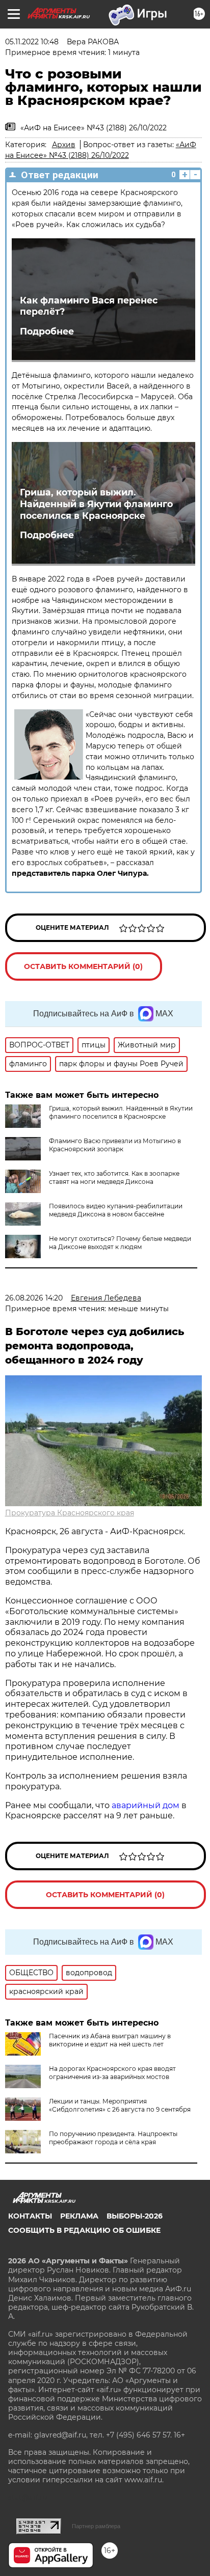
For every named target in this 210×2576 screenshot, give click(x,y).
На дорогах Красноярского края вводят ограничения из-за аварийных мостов (112, 2073)
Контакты (30, 2216)
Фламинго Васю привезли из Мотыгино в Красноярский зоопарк (115, 1145)
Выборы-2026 (135, 2216)
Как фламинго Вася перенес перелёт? (89, 306)
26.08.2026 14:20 (34, 1298)
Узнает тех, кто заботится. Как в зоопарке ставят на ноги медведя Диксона (114, 1178)
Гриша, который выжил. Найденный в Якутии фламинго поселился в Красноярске (96, 504)
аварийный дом (146, 1805)
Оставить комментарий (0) (83, 966)
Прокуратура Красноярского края (70, 1513)
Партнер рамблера (96, 2526)
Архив (64, 145)
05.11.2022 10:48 (32, 42)
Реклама (79, 2216)
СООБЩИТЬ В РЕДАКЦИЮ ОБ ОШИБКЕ (84, 2230)
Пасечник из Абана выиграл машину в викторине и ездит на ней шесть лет (110, 2040)
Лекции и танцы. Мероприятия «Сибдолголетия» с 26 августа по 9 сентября (120, 2105)
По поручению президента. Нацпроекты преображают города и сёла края (113, 2138)
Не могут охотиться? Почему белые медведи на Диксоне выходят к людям (120, 1243)
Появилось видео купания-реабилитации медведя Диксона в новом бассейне (116, 1210)
